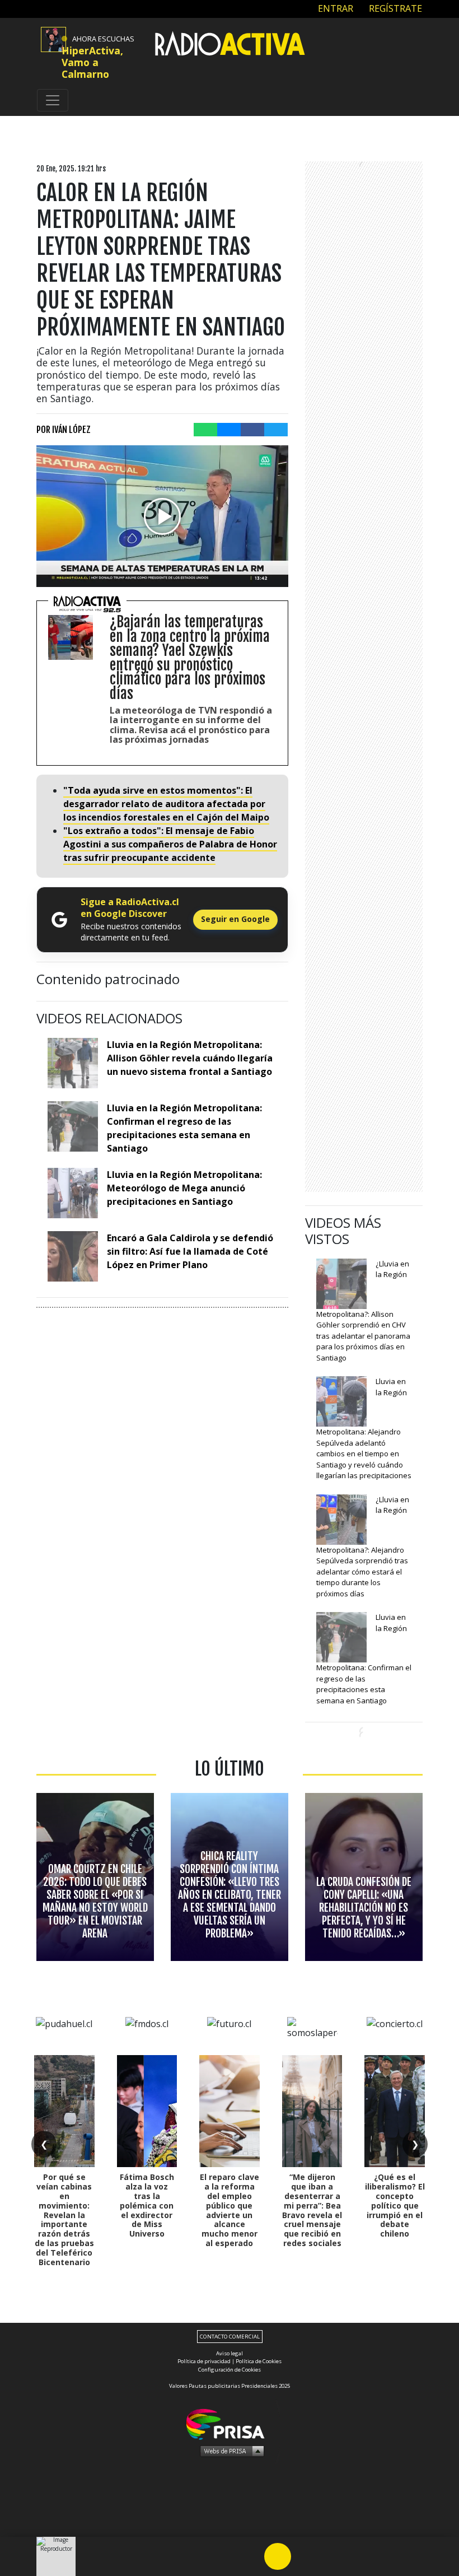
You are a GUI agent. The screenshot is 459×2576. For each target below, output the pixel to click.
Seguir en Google (235, 919)
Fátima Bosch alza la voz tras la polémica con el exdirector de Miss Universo (147, 2205)
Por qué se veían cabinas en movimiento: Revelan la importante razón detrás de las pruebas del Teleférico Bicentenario (64, 2219)
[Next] (331, 2556)
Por (64, 430)
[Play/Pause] (278, 2556)
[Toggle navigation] (53, 100)
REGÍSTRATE (394, 8)
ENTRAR (334, 8)
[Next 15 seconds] (305, 2556)
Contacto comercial (230, 2337)
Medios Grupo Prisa (230, 2451)
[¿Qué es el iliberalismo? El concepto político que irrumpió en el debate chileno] (395, 2111)
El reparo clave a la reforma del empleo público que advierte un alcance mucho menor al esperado (230, 2210)
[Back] (224, 2556)
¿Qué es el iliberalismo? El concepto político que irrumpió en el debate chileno (395, 2205)
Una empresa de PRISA (230, 2423)
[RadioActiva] (230, 45)
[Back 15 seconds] (251, 2556)
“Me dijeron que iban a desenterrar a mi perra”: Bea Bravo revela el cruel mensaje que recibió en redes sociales (312, 2210)
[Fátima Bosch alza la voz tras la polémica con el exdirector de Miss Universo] (147, 2111)
